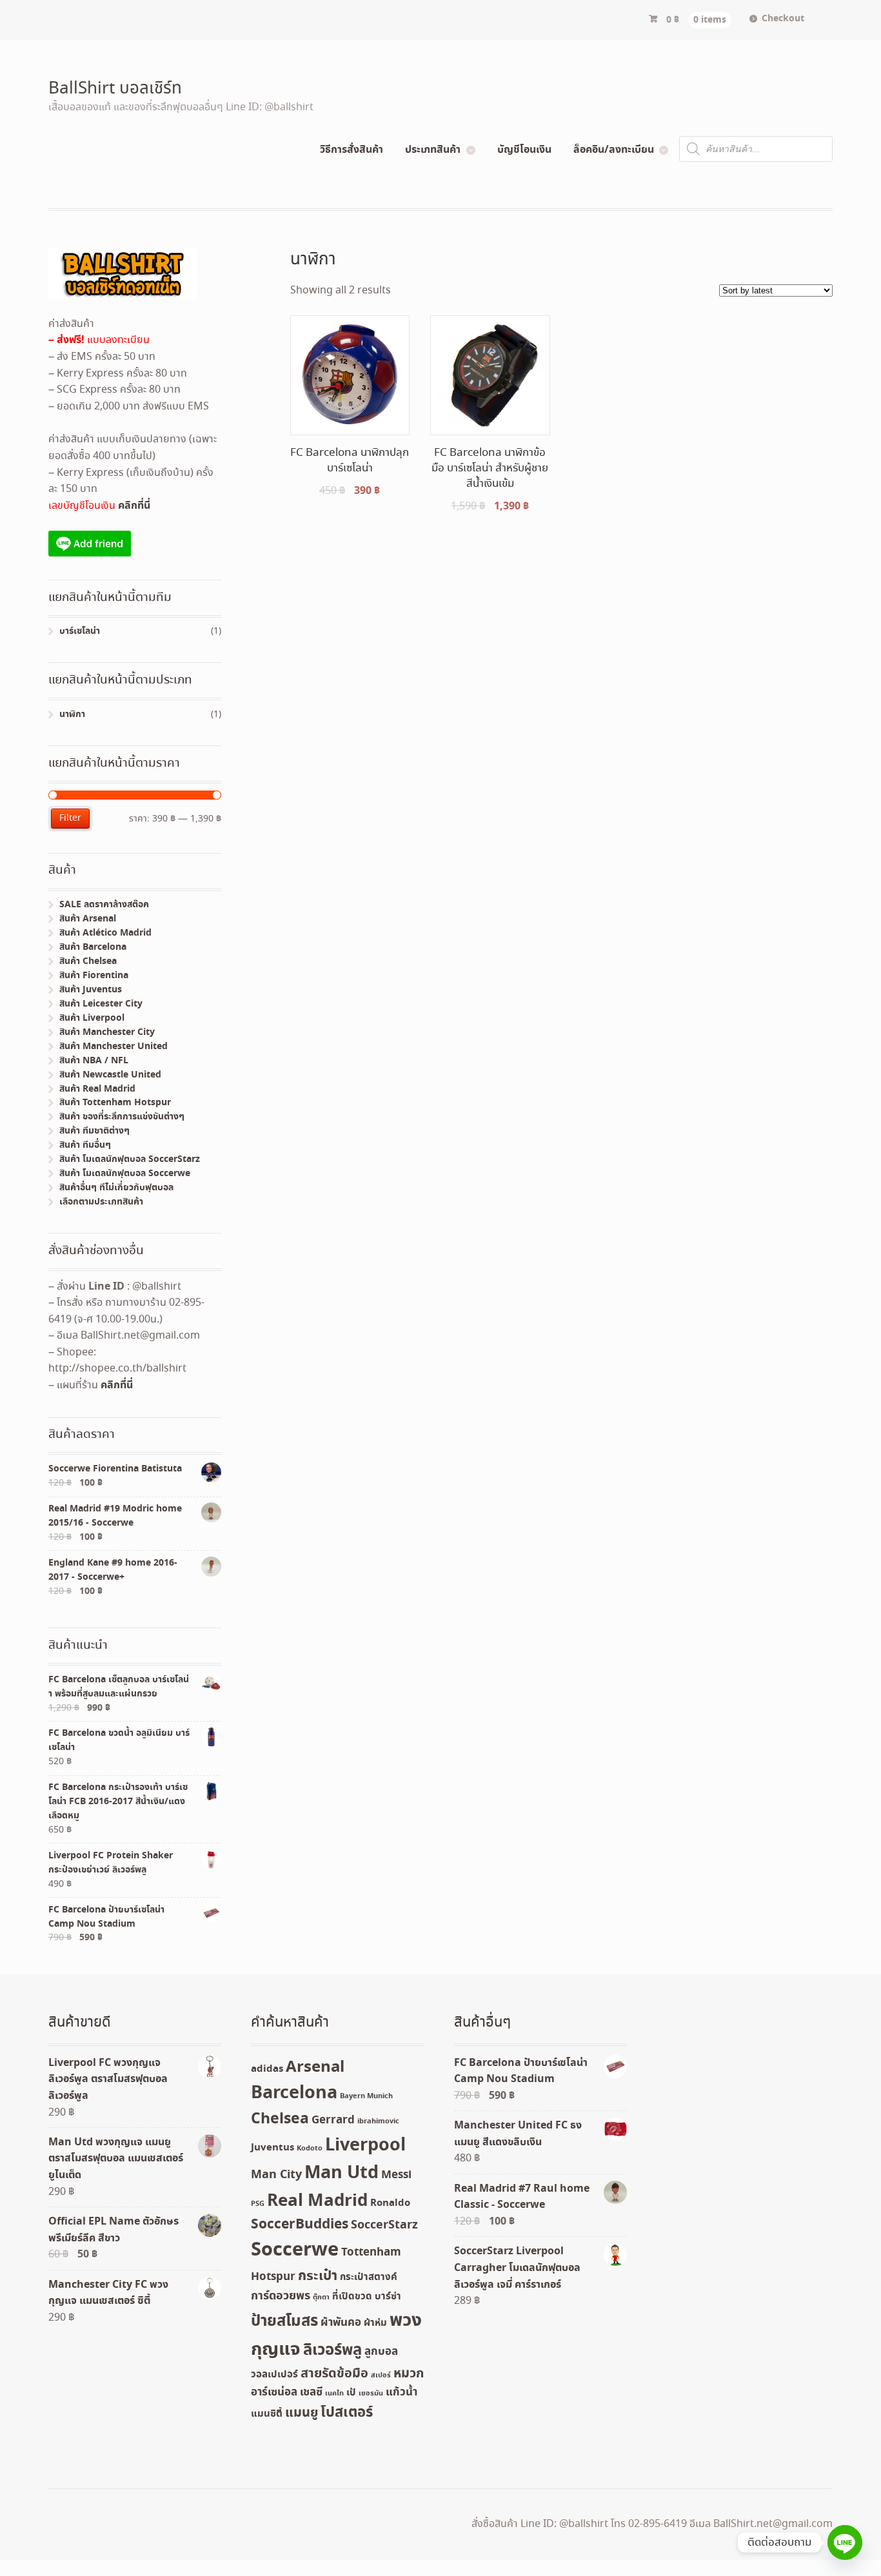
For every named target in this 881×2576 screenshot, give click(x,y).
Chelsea (280, 2119)
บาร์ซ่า (388, 2297)
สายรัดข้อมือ (334, 2374)
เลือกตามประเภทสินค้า (101, 1202)
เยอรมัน (371, 2394)
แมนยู (302, 2413)
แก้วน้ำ (401, 2393)
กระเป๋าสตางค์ (369, 2277)
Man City (276, 2175)
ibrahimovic (378, 2121)
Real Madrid (317, 2201)
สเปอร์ (381, 2375)
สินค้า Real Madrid (97, 1089)
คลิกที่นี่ (134, 506)
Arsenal (315, 2067)
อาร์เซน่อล (274, 2393)
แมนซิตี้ (267, 2414)
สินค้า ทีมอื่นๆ (85, 1145)
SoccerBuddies (300, 2225)
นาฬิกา (72, 714)
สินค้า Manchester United (114, 1047)
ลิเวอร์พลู (332, 2351)
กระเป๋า (318, 2276)
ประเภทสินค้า (433, 150)
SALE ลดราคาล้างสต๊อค (104, 905)
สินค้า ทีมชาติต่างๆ (94, 1131)
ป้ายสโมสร (284, 2321)
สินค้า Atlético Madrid (105, 933)
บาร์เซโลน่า (80, 631)
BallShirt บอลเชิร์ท (115, 89)
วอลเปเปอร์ (274, 2375)
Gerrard (333, 2120)
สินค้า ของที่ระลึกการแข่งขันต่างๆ (122, 1117)
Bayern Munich (366, 2096)
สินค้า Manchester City (107, 1032)
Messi (396, 2175)
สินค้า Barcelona (93, 947)
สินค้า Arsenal (88, 919)
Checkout (783, 19)
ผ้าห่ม (375, 2323)
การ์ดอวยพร (281, 2296)
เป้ (351, 2393)
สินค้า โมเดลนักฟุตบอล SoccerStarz (130, 1159)
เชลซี (311, 2393)
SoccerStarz (384, 2225)
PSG (258, 2204)
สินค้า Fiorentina (94, 976)
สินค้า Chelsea (88, 961)
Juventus (272, 2148)
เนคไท (334, 2394)
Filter (70, 818)
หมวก (409, 2374)
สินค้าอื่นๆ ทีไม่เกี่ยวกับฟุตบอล (116, 1188)
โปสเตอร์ (347, 2413)
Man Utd (342, 2173)
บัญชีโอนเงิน (524, 150)
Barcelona (294, 2093)
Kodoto (310, 2148)
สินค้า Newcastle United (110, 1075)
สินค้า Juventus (91, 990)
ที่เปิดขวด (352, 2297)
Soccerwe (295, 2250)
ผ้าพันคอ (341, 2323)
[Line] (845, 2542)
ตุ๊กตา (321, 2297)
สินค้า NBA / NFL (94, 1061)
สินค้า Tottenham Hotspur (115, 1103)
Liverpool (365, 2146)
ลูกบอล (381, 2352)
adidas (267, 2069)
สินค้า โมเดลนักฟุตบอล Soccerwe (125, 1174)
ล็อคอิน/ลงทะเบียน (614, 150)
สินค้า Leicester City (101, 1004)
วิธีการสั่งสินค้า (351, 150)
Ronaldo (390, 2203)
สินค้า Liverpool (92, 1018)
